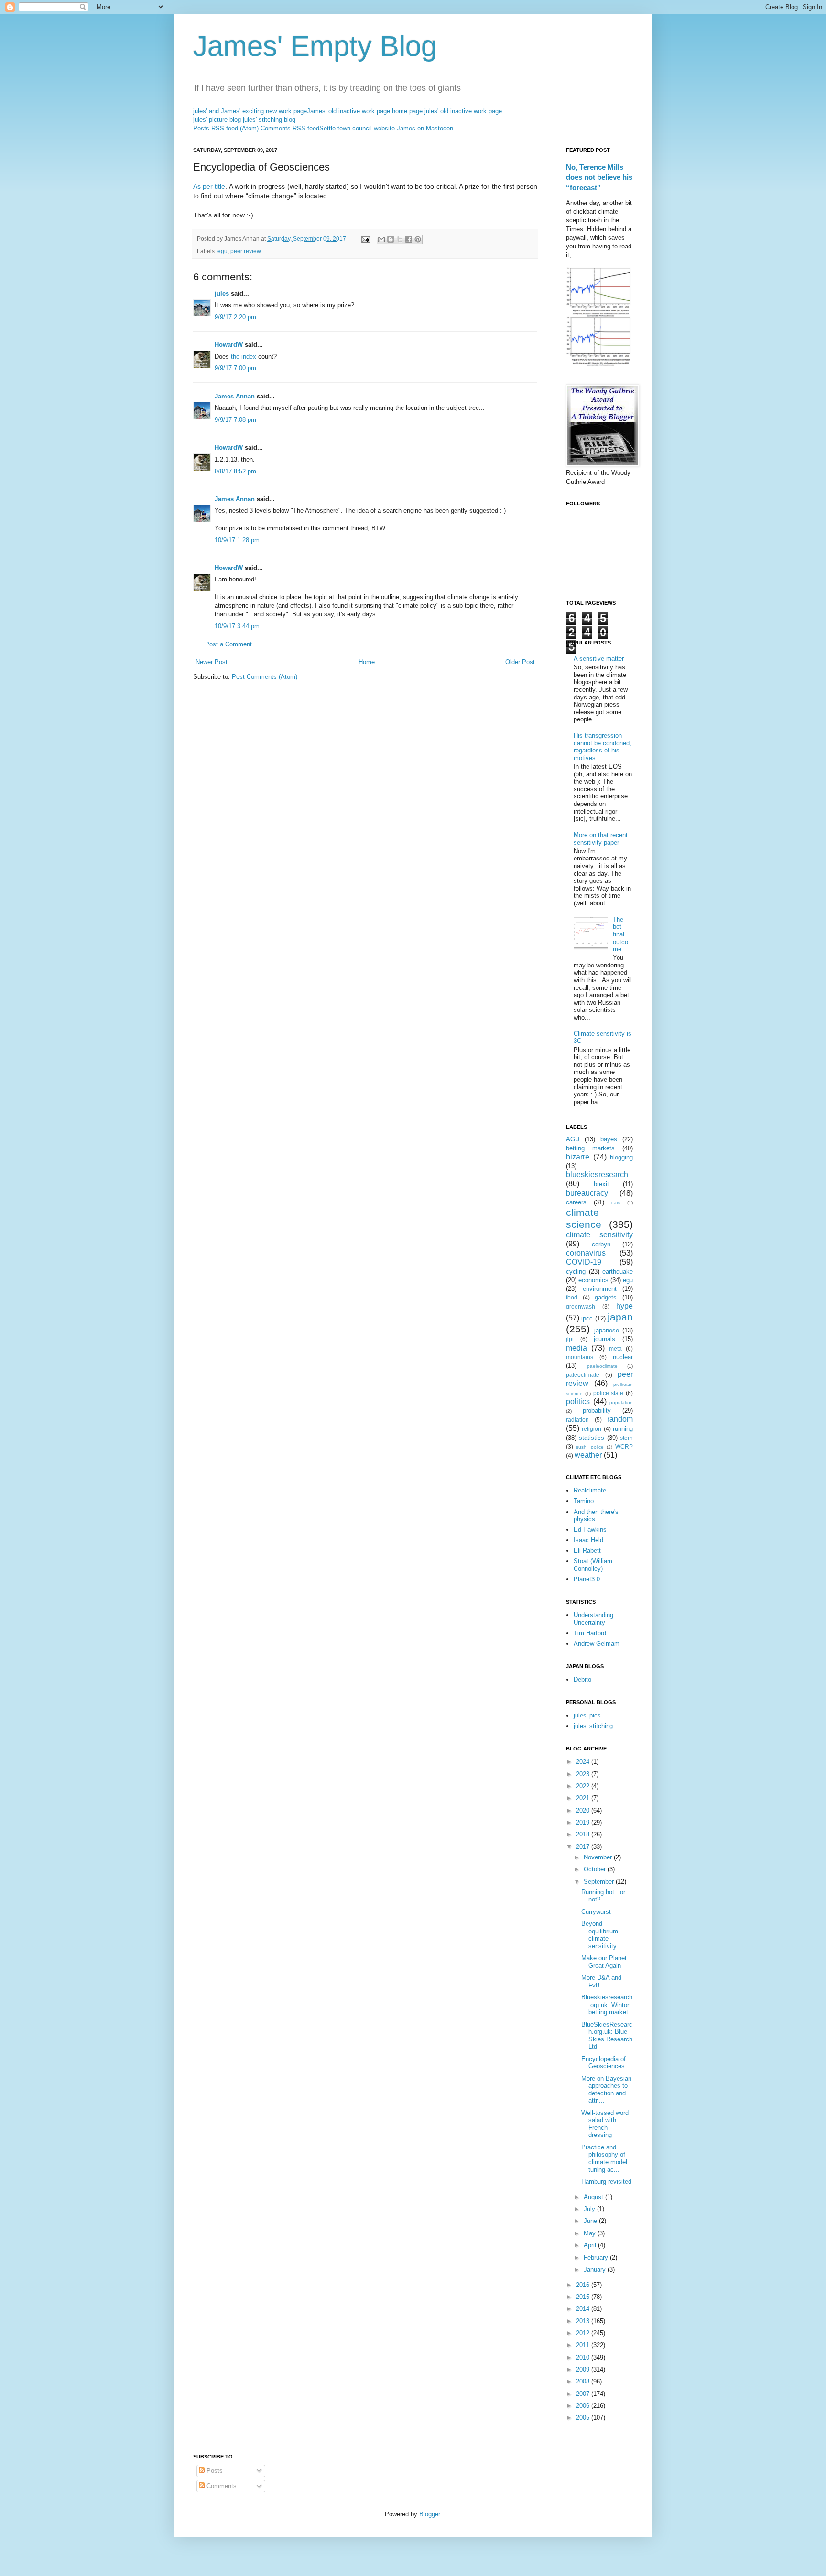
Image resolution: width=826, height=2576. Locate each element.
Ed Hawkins (590, 1529)
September (600, 1882)
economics (593, 1280)
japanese (607, 1330)
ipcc (587, 1318)
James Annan (235, 396)
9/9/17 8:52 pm (235, 471)
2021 (584, 1798)
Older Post (520, 662)
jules (222, 294)
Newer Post (212, 662)
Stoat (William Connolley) (593, 1565)
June (591, 2221)
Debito (582, 1680)
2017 (584, 1847)
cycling (576, 1272)
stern (626, 1438)
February (597, 2258)
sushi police (590, 1447)
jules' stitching (593, 1726)
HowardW (229, 345)
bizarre (578, 1157)
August (594, 2197)
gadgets (606, 1297)
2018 (584, 1834)
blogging (621, 1157)
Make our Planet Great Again (604, 1962)
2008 (584, 2381)
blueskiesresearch (597, 1175)
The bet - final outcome (620, 934)
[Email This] (381, 239)
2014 (584, 2309)
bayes (609, 1139)
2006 (584, 2406)
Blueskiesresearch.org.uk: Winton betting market (607, 2005)
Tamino (584, 1501)
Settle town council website (357, 128)
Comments (221, 2486)
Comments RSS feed (290, 128)
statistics (592, 1438)
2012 (584, 2333)
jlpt (570, 1339)
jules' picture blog (217, 120)
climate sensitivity (599, 1235)
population (621, 1402)
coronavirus (586, 1253)
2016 (584, 2285)
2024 (584, 1762)
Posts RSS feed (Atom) (226, 128)
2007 (584, 2394)
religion (592, 1429)
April (591, 2245)
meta (615, 1348)
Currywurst (596, 1912)
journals (604, 1339)
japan (620, 1317)
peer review (246, 251)
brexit (601, 1184)
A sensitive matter (599, 659)
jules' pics (587, 1715)
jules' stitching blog (269, 120)
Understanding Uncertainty (593, 1619)
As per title (209, 186)
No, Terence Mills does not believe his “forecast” (599, 177)
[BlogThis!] (391, 239)
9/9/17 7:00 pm (235, 368)
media (576, 1348)
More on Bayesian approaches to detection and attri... (606, 2090)
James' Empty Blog (315, 46)
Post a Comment (228, 644)
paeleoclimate (602, 1366)
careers (576, 1202)
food (572, 1297)
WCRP (624, 1446)
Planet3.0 (587, 1579)
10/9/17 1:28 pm (237, 540)
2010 (584, 2357)
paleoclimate (583, 1375)
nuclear (623, 1357)
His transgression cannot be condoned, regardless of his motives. (603, 747)
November (599, 1857)
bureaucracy (587, 1193)
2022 (584, 1786)
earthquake (618, 1272)
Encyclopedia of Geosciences (603, 2063)
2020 (584, 1810)
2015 (584, 2297)
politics (578, 1401)
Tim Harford (590, 1633)
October (596, 1869)
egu (223, 251)
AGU (573, 1139)
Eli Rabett (587, 1551)
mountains (580, 1357)
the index (244, 357)
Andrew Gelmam (597, 1644)
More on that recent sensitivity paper (601, 839)
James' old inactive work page (348, 111)
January (596, 2270)
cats (616, 1203)
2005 (584, 2418)
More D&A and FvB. (601, 1981)
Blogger (429, 2514)
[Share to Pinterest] (418, 239)
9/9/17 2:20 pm (235, 317)
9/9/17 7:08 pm (235, 420)
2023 (584, 1774)
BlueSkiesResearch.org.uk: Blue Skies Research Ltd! (607, 2036)
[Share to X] (400, 239)
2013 (584, 2321)
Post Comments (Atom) (265, 677)
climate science (584, 1218)
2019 (584, 1822)
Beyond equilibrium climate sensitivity (600, 1935)
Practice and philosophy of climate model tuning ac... (604, 2158)
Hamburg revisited (606, 2182)
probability (597, 1411)
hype (625, 1306)
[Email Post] (365, 239)
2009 (584, 2369)
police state (609, 1393)
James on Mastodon (425, 128)
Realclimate (590, 1490)
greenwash (581, 1306)
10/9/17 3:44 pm (237, 626)
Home (367, 662)
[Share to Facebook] (409, 239)
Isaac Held (588, 1540)
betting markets (590, 1148)
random (620, 1419)
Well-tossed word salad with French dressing (605, 2124)
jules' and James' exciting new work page (250, 111)
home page (407, 111)
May (591, 2233)
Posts (214, 2471)
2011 (584, 2345)
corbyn (601, 1244)
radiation (577, 1420)
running (623, 1429)
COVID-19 (584, 1262)
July (590, 2209)
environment (600, 1289)
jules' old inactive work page (463, 111)
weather (588, 1455)
